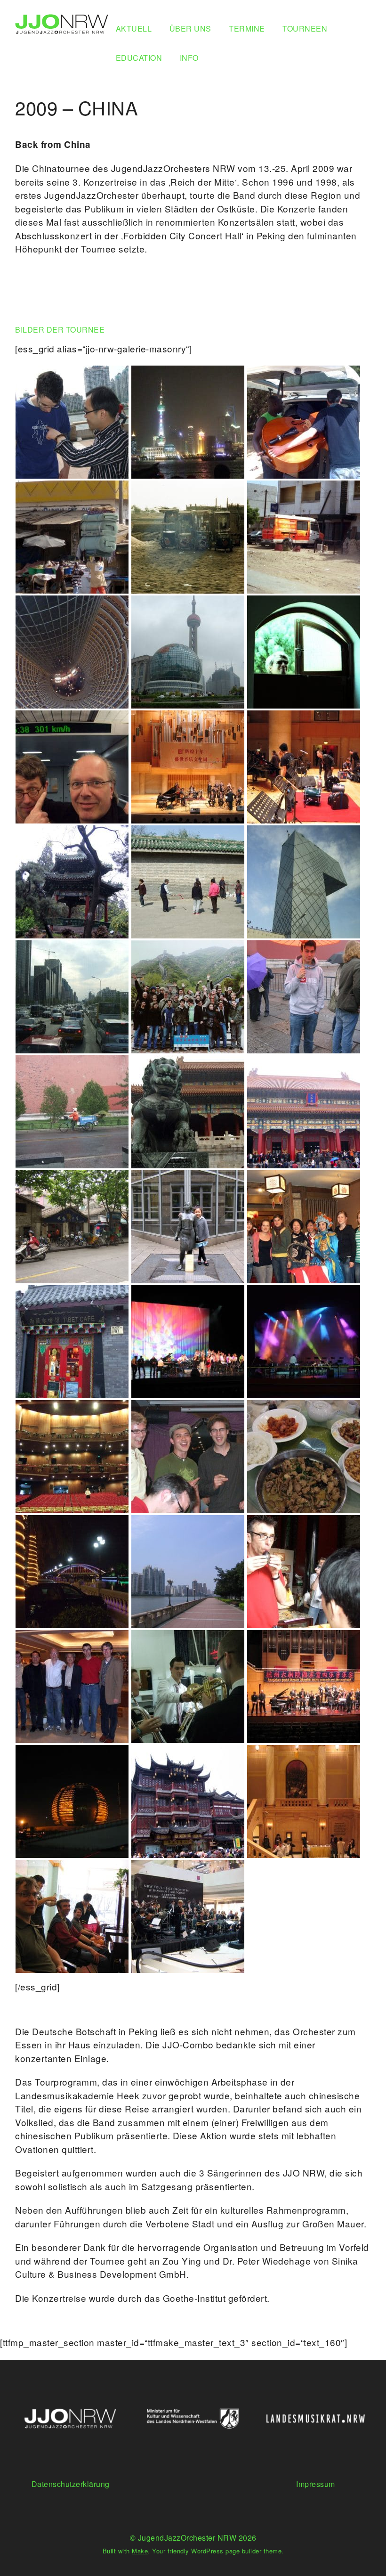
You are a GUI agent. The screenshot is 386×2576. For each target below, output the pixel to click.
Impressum (316, 2484)
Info (189, 58)
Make (140, 2551)
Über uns (190, 29)
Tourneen (305, 29)
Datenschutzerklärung (71, 2484)
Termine (247, 29)
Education (139, 58)
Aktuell (134, 29)
